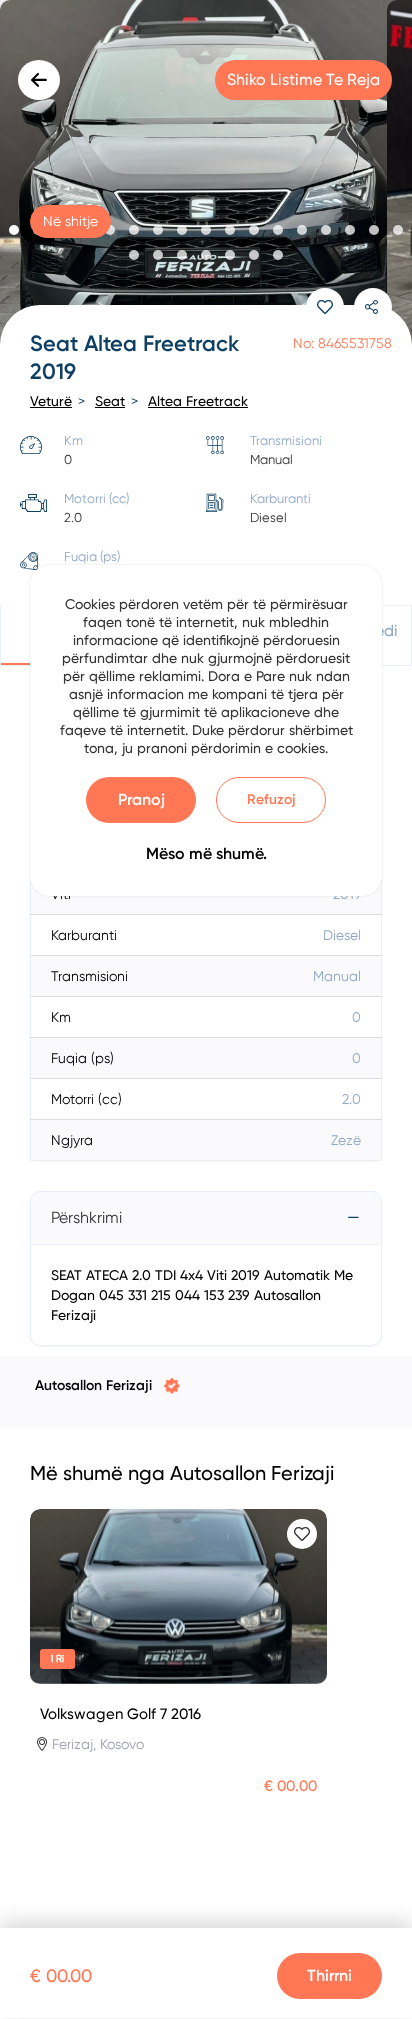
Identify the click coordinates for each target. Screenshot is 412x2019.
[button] (14, 230)
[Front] (206, 175)
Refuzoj (271, 799)
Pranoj (141, 799)
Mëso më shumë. (206, 853)
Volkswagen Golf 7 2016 (120, 1714)
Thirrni (329, 1975)
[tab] (206, 1218)
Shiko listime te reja (303, 79)
